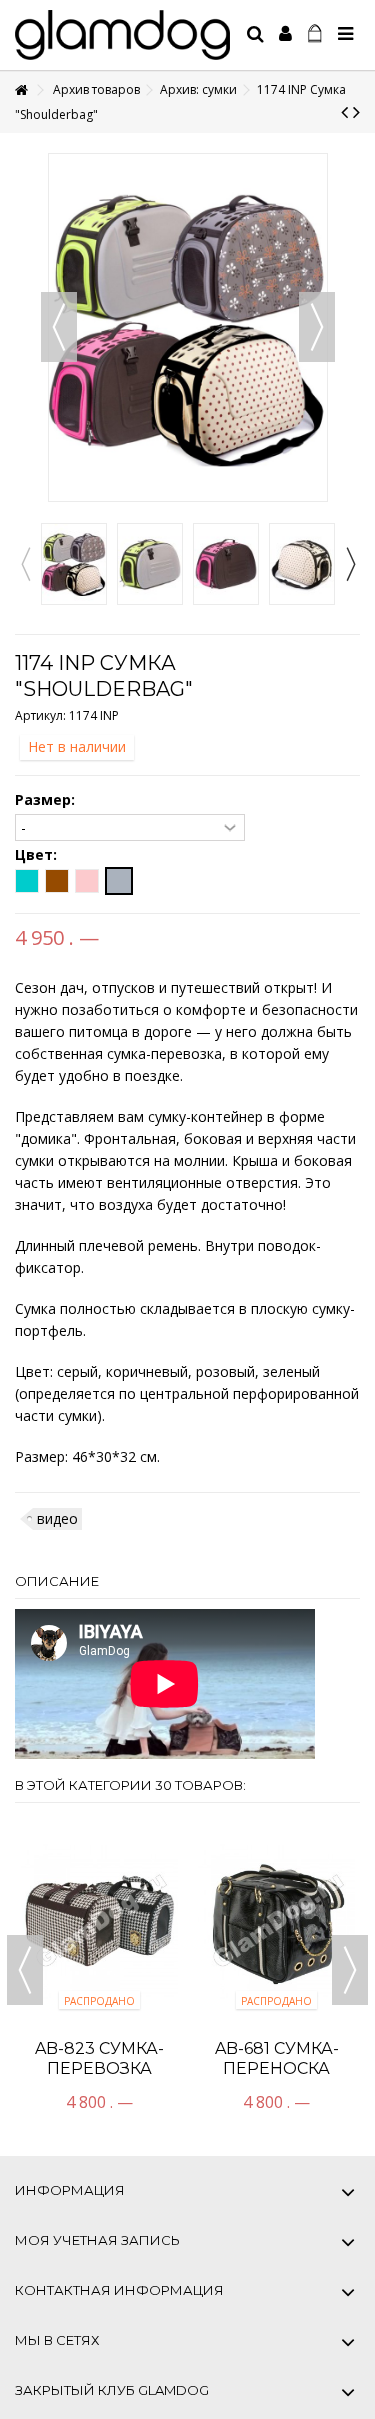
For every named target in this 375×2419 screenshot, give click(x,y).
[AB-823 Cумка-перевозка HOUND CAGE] (99, 1921)
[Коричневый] (57, 881)
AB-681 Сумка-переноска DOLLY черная (276, 2068)
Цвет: (38, 855)
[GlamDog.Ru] (122, 35)
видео (57, 1518)
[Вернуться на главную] (21, 90)
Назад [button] (59, 327)
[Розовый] (87, 881)
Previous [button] (25, 564)
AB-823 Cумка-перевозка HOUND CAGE (99, 2068)
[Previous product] (344, 112)
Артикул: (40, 715)
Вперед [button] (317, 327)
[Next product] (356, 112)
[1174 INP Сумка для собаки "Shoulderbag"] (74, 564)
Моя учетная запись (97, 2240)
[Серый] (119, 881)
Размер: (47, 800)
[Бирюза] (27, 881)
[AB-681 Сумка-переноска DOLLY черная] (276, 1921)
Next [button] (350, 564)
